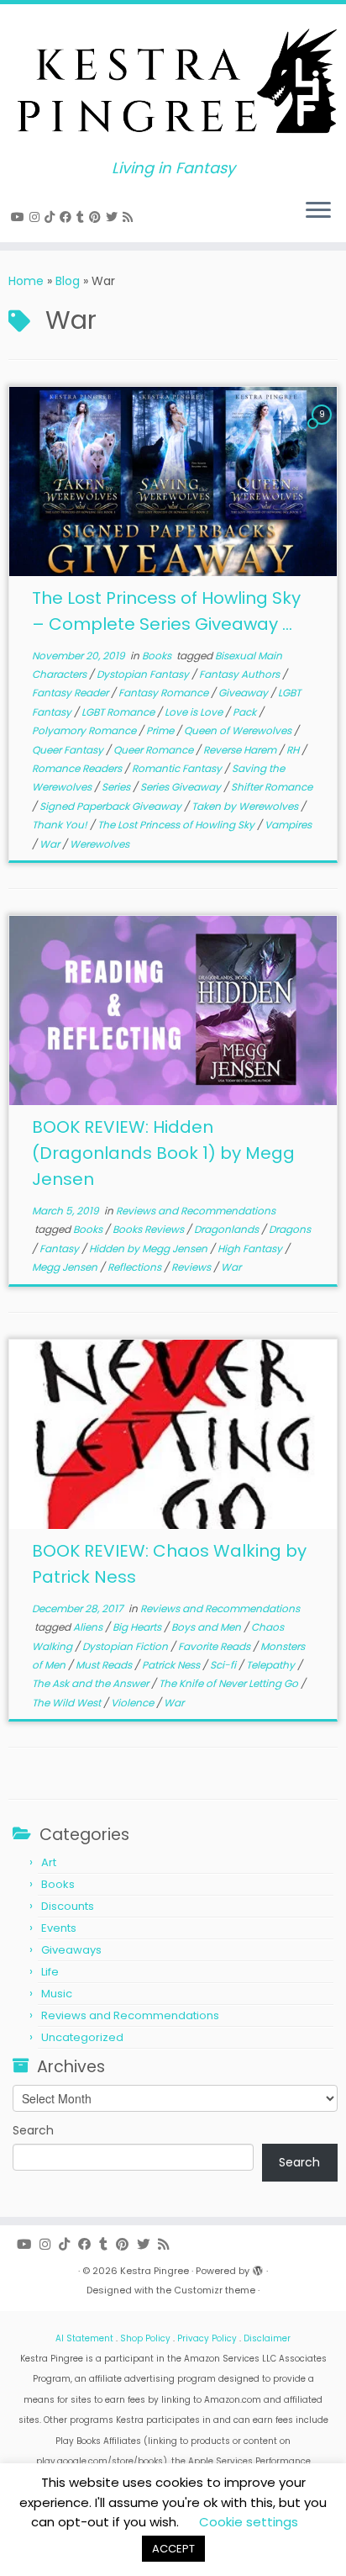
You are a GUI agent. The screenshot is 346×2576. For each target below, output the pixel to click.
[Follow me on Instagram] (37, 217)
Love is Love (195, 712)
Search (33, 2130)
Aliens (89, 1627)
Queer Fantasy (69, 750)
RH (294, 750)
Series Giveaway (182, 787)
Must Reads (105, 1665)
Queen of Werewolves (239, 730)
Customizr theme (215, 2290)
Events (59, 1928)
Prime (161, 730)
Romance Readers (78, 768)
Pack (246, 712)
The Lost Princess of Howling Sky (177, 825)
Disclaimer (267, 2338)
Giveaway (244, 693)
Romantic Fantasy (178, 768)
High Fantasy (251, 1248)
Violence (134, 1703)
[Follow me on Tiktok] (52, 217)
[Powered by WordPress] (258, 2267)
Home (26, 281)
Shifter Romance (272, 787)
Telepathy (272, 1665)
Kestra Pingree (155, 2271)
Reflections (136, 1267)
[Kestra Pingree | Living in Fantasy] (173, 82)
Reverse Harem (241, 750)
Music (57, 1994)
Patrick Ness (172, 1665)
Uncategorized (82, 2037)
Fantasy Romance (165, 693)
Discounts (68, 1906)
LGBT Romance (119, 712)
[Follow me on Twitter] (114, 217)
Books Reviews (149, 1229)
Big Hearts (138, 1627)
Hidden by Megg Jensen (149, 1248)
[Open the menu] (318, 212)
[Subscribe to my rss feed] (130, 217)
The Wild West (68, 1703)
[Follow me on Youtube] (20, 217)
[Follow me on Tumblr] (83, 217)
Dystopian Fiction (126, 1646)
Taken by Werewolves (246, 806)
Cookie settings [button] (249, 2522)
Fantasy (60, 1248)
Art (49, 1862)
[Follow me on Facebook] (68, 217)
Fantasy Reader (71, 693)
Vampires (288, 825)
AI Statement (84, 2338)
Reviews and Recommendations (196, 1211)
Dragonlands (228, 1229)
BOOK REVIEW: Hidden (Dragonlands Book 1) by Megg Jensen (163, 1153)
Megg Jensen (66, 1267)
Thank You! (61, 825)
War (51, 844)
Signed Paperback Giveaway (112, 806)
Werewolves (100, 844)
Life (50, 1972)
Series (117, 787)
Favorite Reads (215, 1646)
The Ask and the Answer (92, 1683)
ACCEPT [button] (173, 2549)
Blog (68, 281)
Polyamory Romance (85, 730)
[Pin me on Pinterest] (97, 217)
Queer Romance (155, 750)
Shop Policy (145, 2338)
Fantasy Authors (241, 674)
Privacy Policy (207, 2338)
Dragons (290, 1229)
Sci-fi (224, 1665)
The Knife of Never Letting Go (230, 1683)
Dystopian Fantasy (144, 674)
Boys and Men (207, 1627)
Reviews (192, 1267)
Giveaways (71, 1950)
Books (158, 656)
